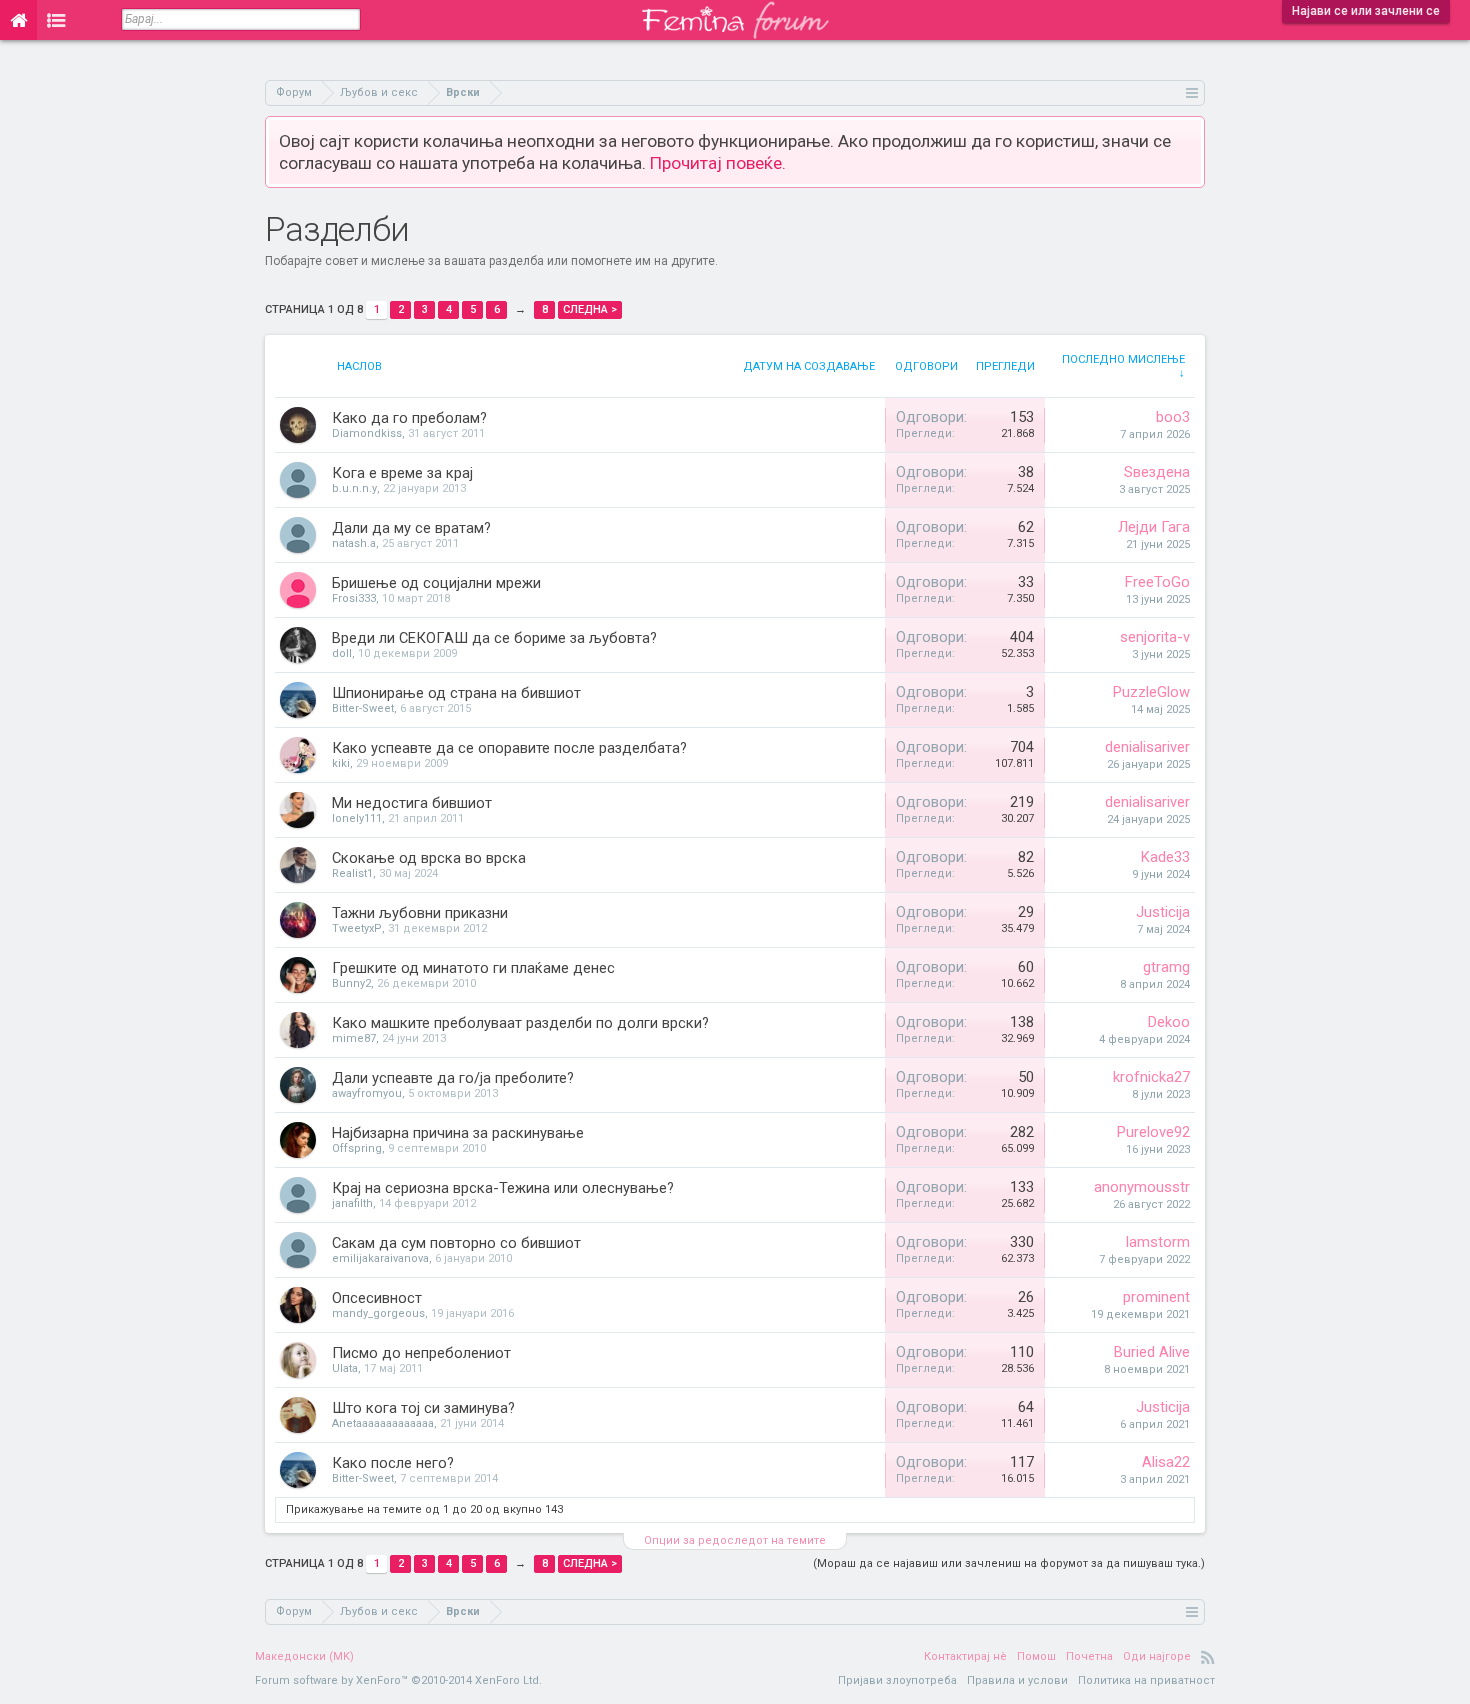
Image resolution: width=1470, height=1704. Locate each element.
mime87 (354, 1038)
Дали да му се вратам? (411, 528)
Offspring (357, 1148)
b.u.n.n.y (354, 488)
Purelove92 (1153, 1132)
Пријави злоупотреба (897, 1680)
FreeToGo (1157, 582)
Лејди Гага (1154, 527)
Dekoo (1169, 1022)
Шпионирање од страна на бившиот (456, 693)
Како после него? (393, 1463)
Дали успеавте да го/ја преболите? (453, 1078)
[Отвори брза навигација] (1192, 92)
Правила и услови (1017, 1680)
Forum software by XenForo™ (398, 1680)
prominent (1156, 1297)
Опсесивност (377, 1298)
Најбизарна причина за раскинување (458, 1133)
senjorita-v (1155, 637)
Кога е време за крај (402, 473)
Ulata (345, 1368)
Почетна (1089, 1656)
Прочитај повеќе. (718, 163)
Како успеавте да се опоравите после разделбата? (509, 748)
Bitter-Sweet (363, 708)
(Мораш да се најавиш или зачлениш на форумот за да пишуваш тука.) (1009, 1563)
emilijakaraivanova (380, 1258)
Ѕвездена (1157, 472)
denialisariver (1147, 747)
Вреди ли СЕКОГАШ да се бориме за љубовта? (494, 638)
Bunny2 (351, 983)
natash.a (354, 543)
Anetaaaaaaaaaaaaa (383, 1423)
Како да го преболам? (409, 418)
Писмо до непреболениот (421, 1353)
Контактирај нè (965, 1656)
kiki (341, 763)
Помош (1036, 1656)
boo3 (1173, 417)
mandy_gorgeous (378, 1313)
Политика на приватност (1146, 1680)
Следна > (590, 309)
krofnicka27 (1151, 1077)
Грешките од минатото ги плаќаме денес (473, 968)
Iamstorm (1157, 1242)
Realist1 (352, 873)
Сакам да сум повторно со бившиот (456, 1243)
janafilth (352, 1203)
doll (342, 653)
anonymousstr (1142, 1187)
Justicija (1163, 912)
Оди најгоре (1157, 1656)
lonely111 (357, 818)
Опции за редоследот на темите (735, 1540)
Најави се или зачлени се (1366, 11)
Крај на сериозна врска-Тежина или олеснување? (503, 1188)
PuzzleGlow (1151, 692)
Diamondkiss (367, 433)
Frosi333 (354, 598)
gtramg (1166, 967)
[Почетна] (18, 20)
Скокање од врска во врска (429, 858)
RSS (1208, 1657)
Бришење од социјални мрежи (436, 583)
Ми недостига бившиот (412, 803)
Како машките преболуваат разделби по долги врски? (520, 1023)
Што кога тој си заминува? (423, 1408)
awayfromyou (367, 1093)
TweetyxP (357, 928)
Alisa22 (1166, 1462)
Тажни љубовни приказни (420, 913)
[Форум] (56, 20)
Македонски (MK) (304, 1656)
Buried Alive (1152, 1352)
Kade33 (1165, 857)
